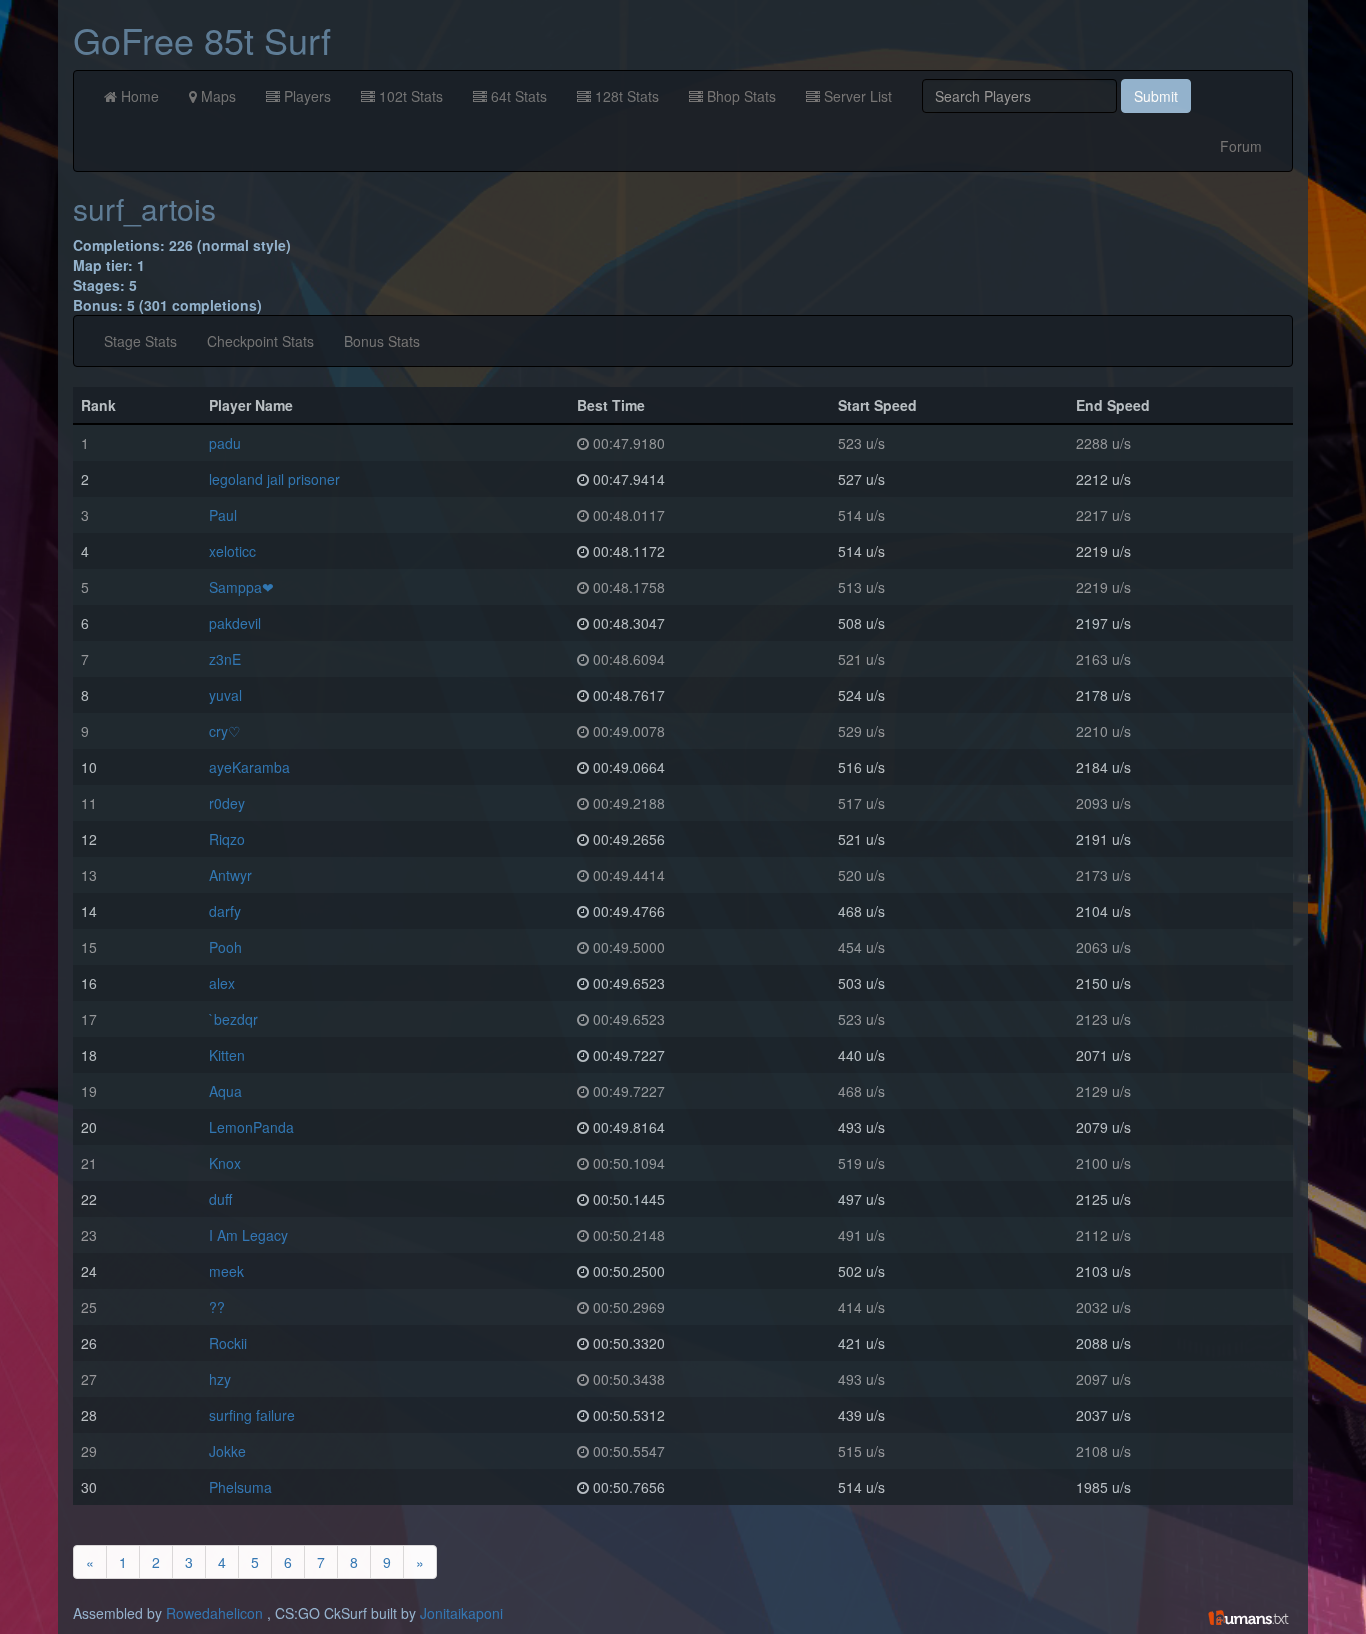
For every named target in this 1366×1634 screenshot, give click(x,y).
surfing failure (252, 1415)
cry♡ (225, 731)
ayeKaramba (249, 767)
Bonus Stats (382, 341)
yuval (225, 695)
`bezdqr (233, 1019)
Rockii (228, 1343)
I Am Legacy (248, 1235)
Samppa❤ (241, 587)
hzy (220, 1379)
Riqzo (227, 839)
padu (225, 443)
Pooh (225, 947)
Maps (216, 96)
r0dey (227, 803)
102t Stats (409, 96)
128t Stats (625, 96)
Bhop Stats (739, 96)
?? (217, 1307)
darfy (225, 911)
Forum (1241, 146)
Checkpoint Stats (260, 341)
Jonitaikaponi (461, 1613)
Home (138, 96)
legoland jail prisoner (274, 479)
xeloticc (232, 551)
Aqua (225, 1091)
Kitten (227, 1055)
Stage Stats (140, 341)
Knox (225, 1163)
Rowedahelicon (214, 1613)
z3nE (225, 659)
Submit (1156, 96)
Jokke (227, 1451)
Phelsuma (240, 1487)
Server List (856, 96)
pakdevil (235, 623)
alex (222, 983)
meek (226, 1271)
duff (220, 1199)
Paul (223, 515)
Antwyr (230, 875)
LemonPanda (251, 1127)
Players (305, 96)
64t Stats (517, 96)
